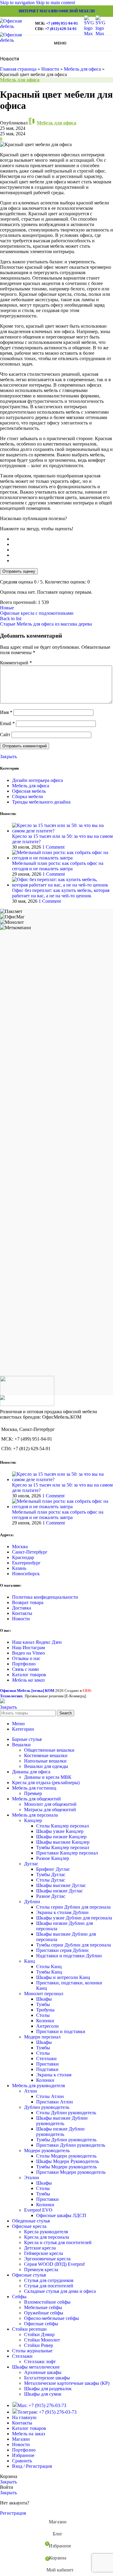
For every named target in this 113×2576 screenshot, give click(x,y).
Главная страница (18, 69)
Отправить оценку (19, 571)
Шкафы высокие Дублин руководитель (62, 2121)
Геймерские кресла (44, 2253)
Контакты (22, 1613)
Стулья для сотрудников (49, 2280)
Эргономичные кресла (47, 2259)
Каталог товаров (29, 1675)
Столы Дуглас (51, 1880)
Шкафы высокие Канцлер (63, 1842)
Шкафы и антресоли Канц (63, 1977)
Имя (6, 712)
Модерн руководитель (47, 2150)
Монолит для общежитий (50, 1804)
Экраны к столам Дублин (62, 1912)
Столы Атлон (50, 2096)
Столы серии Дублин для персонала (73, 1907)
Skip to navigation (18, 3)
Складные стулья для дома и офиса (60, 2291)
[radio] (63, 539)
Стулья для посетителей (49, 2286)
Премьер (33, 1793)
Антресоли (47, 2026)
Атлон (31, 2091)
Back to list (11, 619)
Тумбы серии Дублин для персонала (74, 1945)
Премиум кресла (41, 2270)
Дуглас (31, 1864)
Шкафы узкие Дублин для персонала (74, 1918)
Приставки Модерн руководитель (71, 2172)
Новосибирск (26, 1574)
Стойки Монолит (42, 2340)
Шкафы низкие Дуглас (60, 1891)
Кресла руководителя (46, 2232)
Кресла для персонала (47, 2237)
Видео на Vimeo (28, 1653)
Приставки (47, 2064)
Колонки (45, 2021)
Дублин (32, 1902)
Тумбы (43, 2004)
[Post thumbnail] (63, 831)
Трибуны (45, 2010)
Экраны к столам (54, 2075)
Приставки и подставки (61, 2031)
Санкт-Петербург (30, 1552)
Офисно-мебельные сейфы (52, 2318)
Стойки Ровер (39, 2345)
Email (7, 723)
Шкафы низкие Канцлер (61, 1837)
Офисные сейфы (41, 2324)
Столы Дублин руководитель (66, 2113)
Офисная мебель (29, 791)
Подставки (47, 2069)
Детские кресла (40, 2248)
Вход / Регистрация (32, 2466)
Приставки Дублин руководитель (71, 2145)
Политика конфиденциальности (45, 1597)
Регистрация (13, 2513)
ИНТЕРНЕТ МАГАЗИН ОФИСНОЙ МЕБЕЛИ (57, 11)
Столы (43, 2015)
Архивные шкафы (43, 2372)
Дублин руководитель (47, 2107)
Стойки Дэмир (39, 2334)
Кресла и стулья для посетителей (58, 2242)
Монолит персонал (44, 1994)
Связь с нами (25, 1669)
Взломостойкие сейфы (47, 2302)
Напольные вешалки (45, 1761)
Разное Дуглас (51, 1896)
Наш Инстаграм (28, 1648)
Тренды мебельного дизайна (41, 802)
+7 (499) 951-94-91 (62, 23)
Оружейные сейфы (44, 2313)
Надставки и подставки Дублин (69, 1956)
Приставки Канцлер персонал (67, 1853)
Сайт (5, 735)
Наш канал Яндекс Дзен (37, 1642)
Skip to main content (55, 3)
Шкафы (44, 1999)
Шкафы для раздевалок (48, 2389)
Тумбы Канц (49, 1972)
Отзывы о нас (26, 1658)
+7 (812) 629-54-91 (61, 29)
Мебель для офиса (82, 69)
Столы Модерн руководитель (66, 2156)
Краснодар (23, 1557)
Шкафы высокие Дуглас (61, 1885)
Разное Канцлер (53, 1858)
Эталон (32, 2178)
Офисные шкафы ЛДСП (61, 2215)
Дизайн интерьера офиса (38, 780)
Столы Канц (49, 1966)
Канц (30, 1961)
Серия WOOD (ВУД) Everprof (54, 2264)
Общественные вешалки (49, 1750)
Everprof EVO (38, 2210)
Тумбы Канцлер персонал (63, 1847)
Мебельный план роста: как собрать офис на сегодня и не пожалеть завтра (58, 866)
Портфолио (24, 1664)
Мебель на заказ (28, 1680)
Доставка (22, 1608)
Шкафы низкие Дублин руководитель (60, 2132)
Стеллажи (46, 2058)
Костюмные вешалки (46, 1755)
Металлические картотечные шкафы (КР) (67, 2383)
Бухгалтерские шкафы (47, 2378)
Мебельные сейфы (43, 2307)
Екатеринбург (26, 1563)
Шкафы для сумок (43, 2394)
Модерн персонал (42, 2037)
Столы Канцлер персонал (63, 1826)
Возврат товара (28, 1602)
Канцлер (33, 1820)
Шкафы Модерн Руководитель (67, 2161)
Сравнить (22, 2461)
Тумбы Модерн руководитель (66, 2167)
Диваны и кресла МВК (48, 1777)
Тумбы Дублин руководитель (66, 2140)
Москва (20, 1547)
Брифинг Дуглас (53, 1869)
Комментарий (16, 663)
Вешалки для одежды (46, 1766)
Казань (19, 1568)
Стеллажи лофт (40, 2362)
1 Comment (53, 847)
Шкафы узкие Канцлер (60, 1831)
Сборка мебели (28, 796)
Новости (50, 69)
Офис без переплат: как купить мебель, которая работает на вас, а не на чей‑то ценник (61, 893)
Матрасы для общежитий (50, 1810)
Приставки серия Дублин (62, 1950)
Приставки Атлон (55, 2102)
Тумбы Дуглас (51, 1875)
